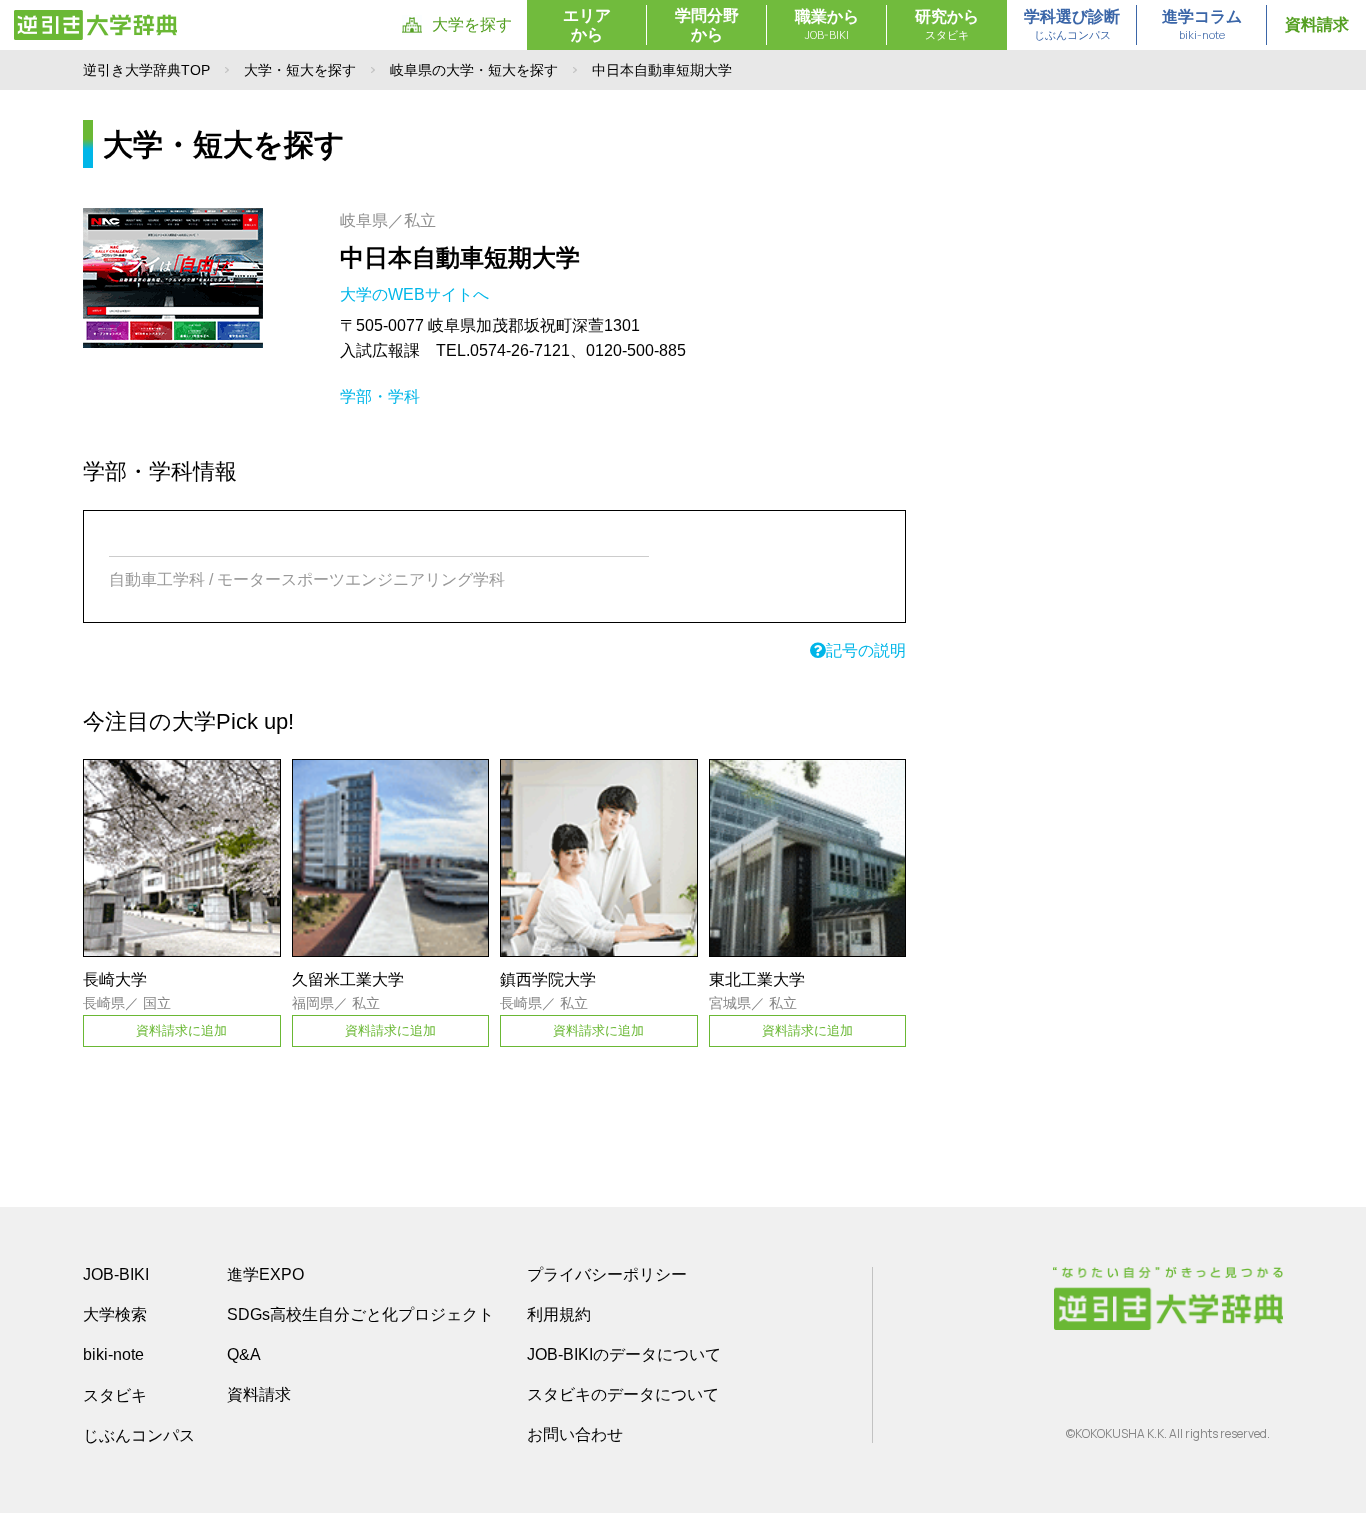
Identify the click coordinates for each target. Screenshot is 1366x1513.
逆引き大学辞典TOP (146, 70)
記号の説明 (866, 650)
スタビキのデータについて (623, 1394)
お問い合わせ (575, 1434)
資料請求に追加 (181, 1030)
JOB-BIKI (116, 1274)
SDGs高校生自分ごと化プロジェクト (360, 1314)
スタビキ (115, 1395)
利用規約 (559, 1314)
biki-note (113, 1354)
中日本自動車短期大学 (460, 257)
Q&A (244, 1354)
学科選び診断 (1072, 25)
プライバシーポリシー (607, 1274)
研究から (947, 25)
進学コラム (1202, 25)
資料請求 (1317, 24)
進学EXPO (265, 1274)
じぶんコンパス (139, 1435)
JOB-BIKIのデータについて (624, 1354)
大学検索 (115, 1314)
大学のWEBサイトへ (416, 294)
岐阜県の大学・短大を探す (474, 70)
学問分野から (707, 25)
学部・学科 (380, 396)
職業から (827, 25)
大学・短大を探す (300, 70)
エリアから (587, 25)
